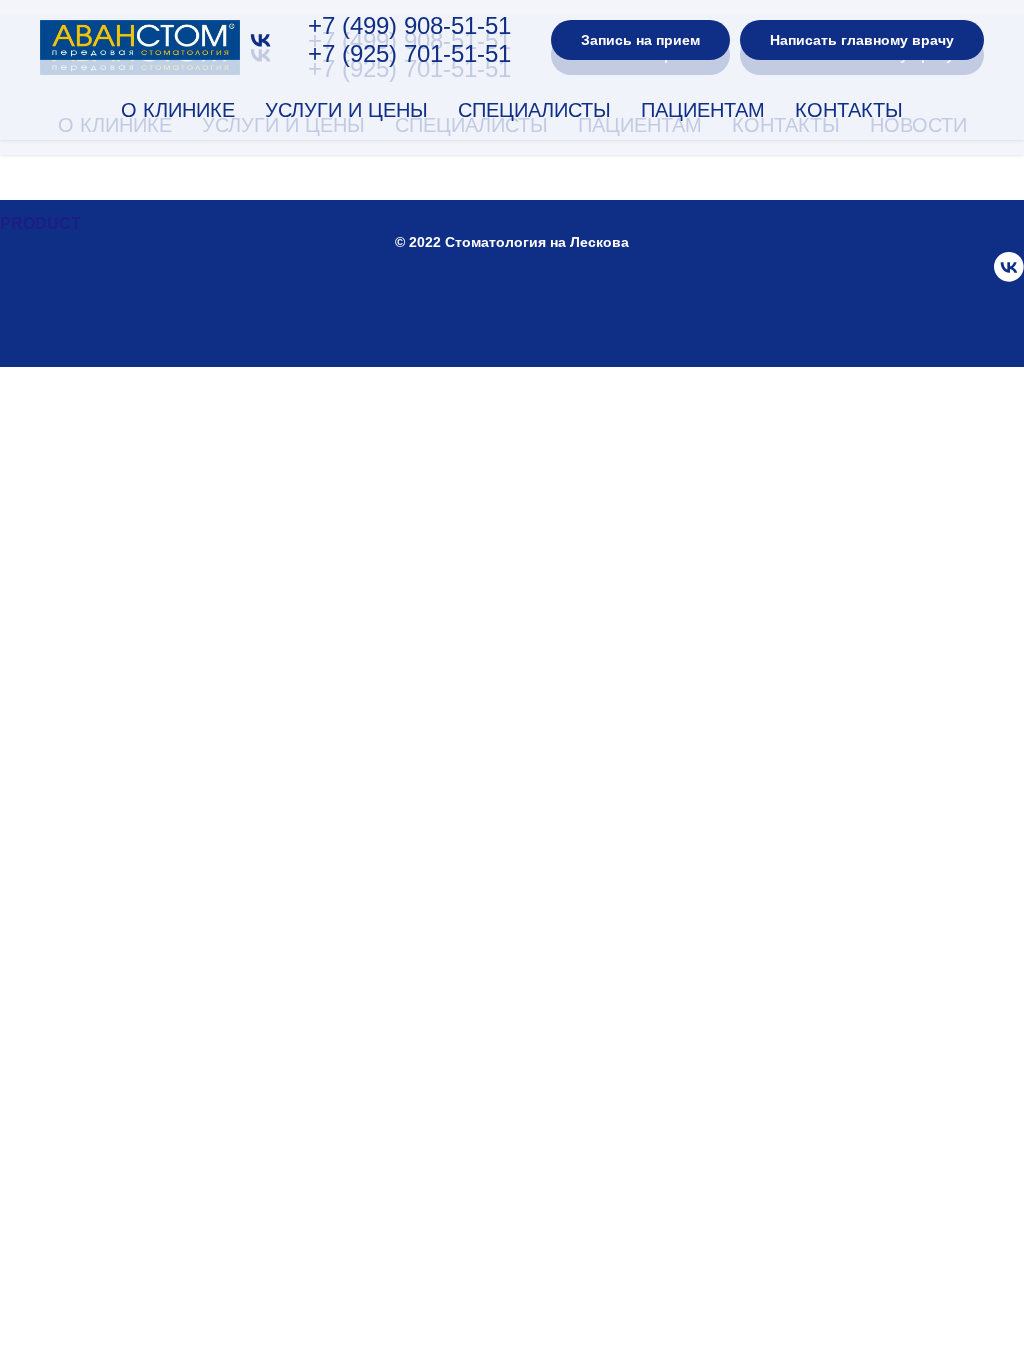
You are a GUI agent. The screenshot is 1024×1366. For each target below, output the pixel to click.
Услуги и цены (346, 110)
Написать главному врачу (862, 40)
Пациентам (703, 110)
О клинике (178, 110)
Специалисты (534, 110)
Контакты (849, 110)
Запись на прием (640, 40)
